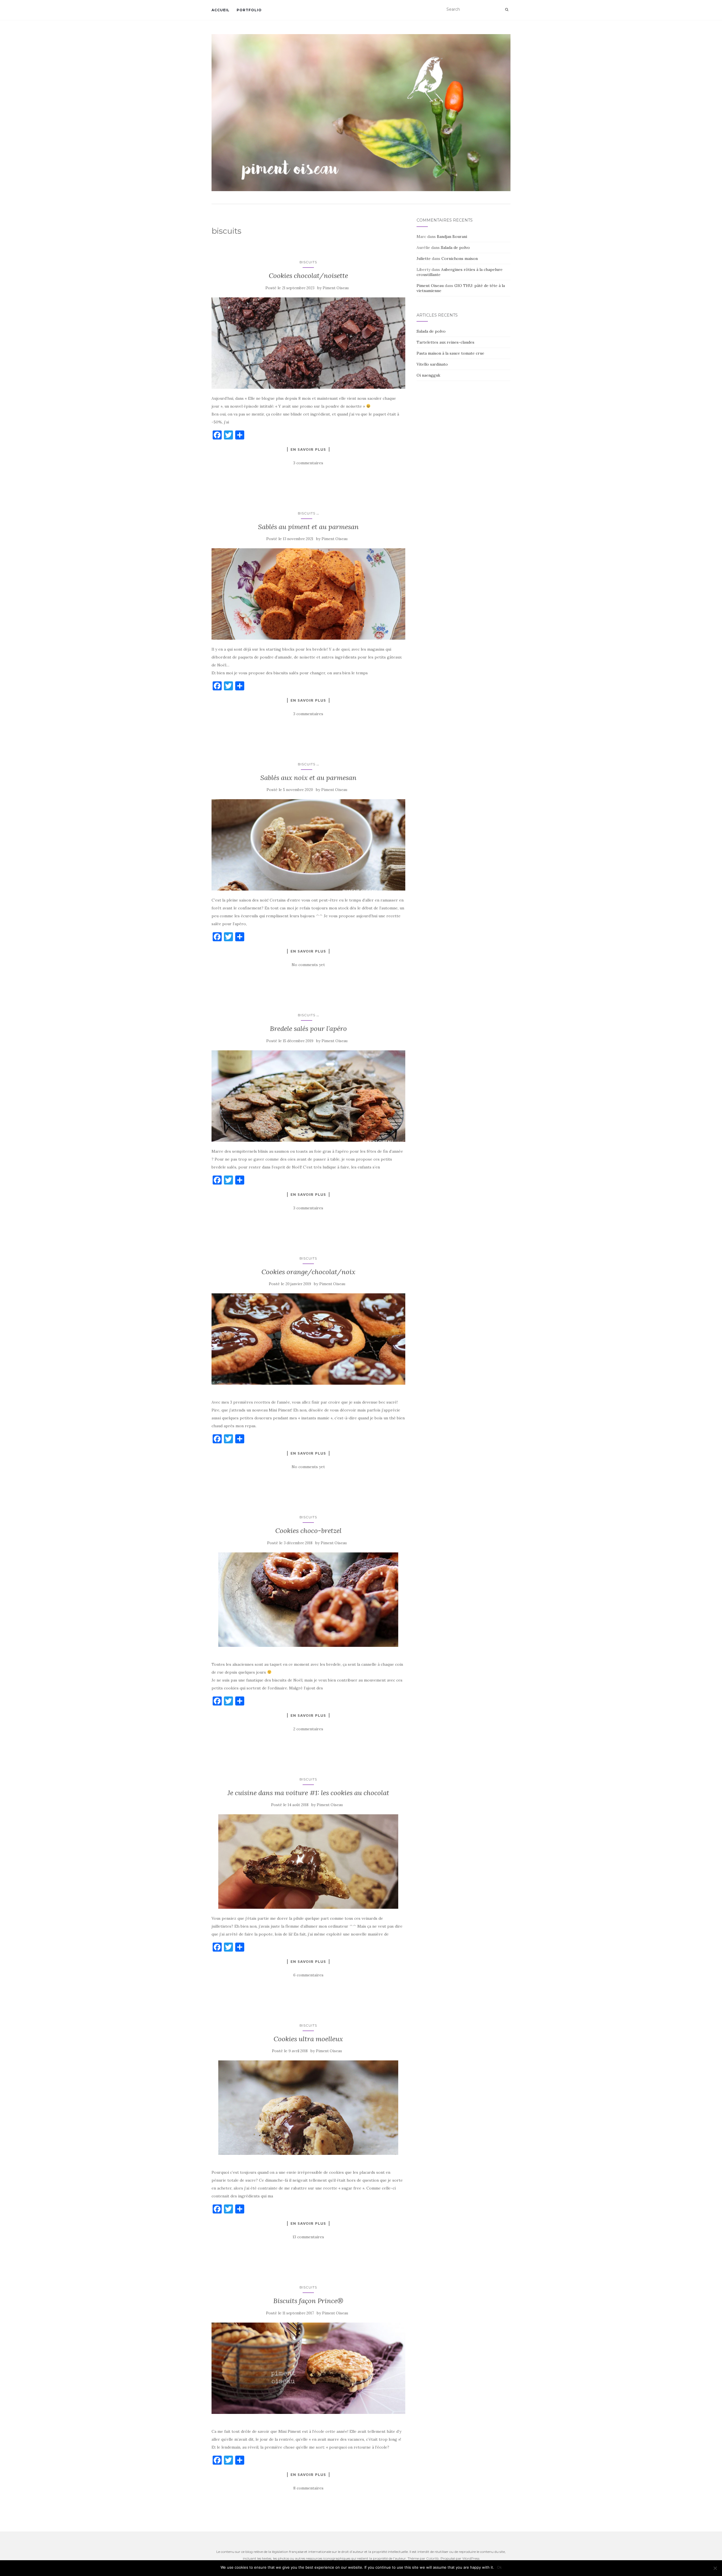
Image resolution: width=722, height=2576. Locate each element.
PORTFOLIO (249, 10)
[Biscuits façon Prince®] (308, 2368)
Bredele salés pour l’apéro (308, 1029)
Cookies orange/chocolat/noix (308, 1272)
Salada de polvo (455, 248)
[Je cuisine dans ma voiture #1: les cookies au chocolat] (308, 1862)
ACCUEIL (221, 10)
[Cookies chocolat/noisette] (308, 343)
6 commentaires (308, 1975)
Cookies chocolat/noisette (308, 276)
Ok (499, 2567)
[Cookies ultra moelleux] (308, 2108)
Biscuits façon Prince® (308, 2301)
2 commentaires (308, 1729)
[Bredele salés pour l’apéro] (308, 1096)
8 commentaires (308, 2488)
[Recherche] (507, 10)
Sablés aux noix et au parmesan (308, 778)
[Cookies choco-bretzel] (308, 1600)
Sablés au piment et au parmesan (308, 527)
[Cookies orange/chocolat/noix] (308, 1339)
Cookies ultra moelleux (308, 2039)
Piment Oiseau (336, 288)
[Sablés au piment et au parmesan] (308, 594)
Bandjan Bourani (452, 237)
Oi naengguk (428, 375)
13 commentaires (308, 2237)
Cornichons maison (460, 259)
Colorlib (432, 2558)
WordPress (471, 2558)
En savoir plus (308, 449)
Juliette (424, 259)
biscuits (308, 262)
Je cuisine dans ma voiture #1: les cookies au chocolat (308, 1793)
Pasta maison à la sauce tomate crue (450, 353)
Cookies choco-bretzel (308, 1531)
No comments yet (308, 965)
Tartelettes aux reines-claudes (445, 342)
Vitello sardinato (432, 364)
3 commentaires (308, 463)
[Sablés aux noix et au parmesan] (308, 845)
